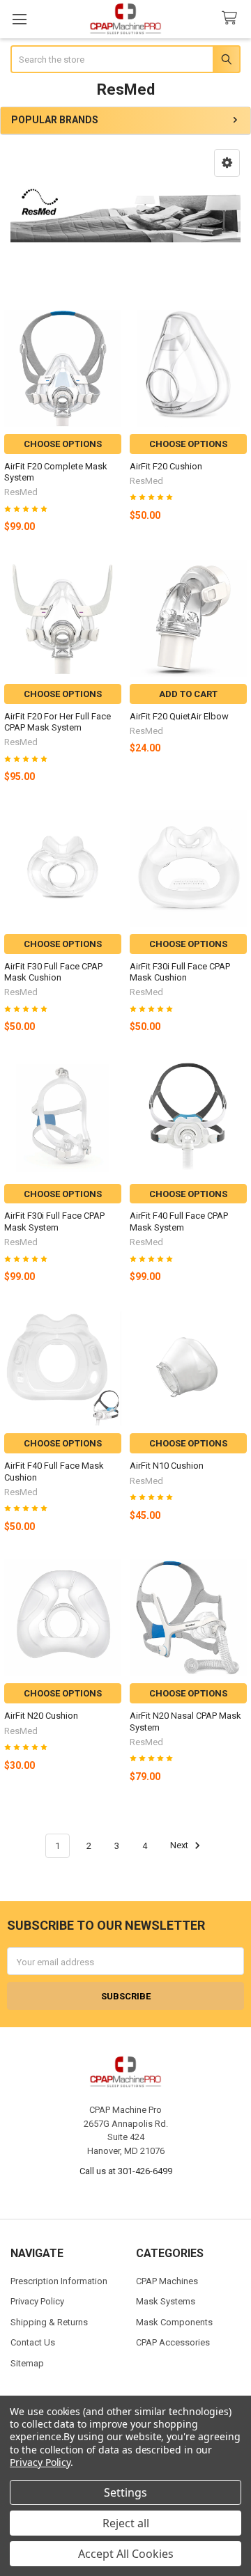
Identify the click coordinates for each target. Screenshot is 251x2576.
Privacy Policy (37, 2301)
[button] (227, 163)
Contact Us (33, 2342)
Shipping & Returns (49, 2322)
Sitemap (27, 2363)
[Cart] (232, 18)
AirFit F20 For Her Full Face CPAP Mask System (58, 722)
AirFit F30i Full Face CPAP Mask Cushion (180, 972)
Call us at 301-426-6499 (126, 2171)
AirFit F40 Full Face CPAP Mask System (179, 1221)
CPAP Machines (167, 2281)
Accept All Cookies (126, 2554)
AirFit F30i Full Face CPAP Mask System (54, 1221)
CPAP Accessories (173, 2342)
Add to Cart (188, 694)
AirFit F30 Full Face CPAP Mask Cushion (53, 972)
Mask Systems (166, 2301)
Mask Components (174, 2322)
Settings (125, 2492)
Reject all (126, 2523)
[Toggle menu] (19, 19)
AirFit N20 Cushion (41, 1716)
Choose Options (63, 444)
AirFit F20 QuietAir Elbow (179, 716)
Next (180, 1846)
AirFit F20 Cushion (166, 466)
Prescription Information (59, 2281)
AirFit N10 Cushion (167, 1466)
